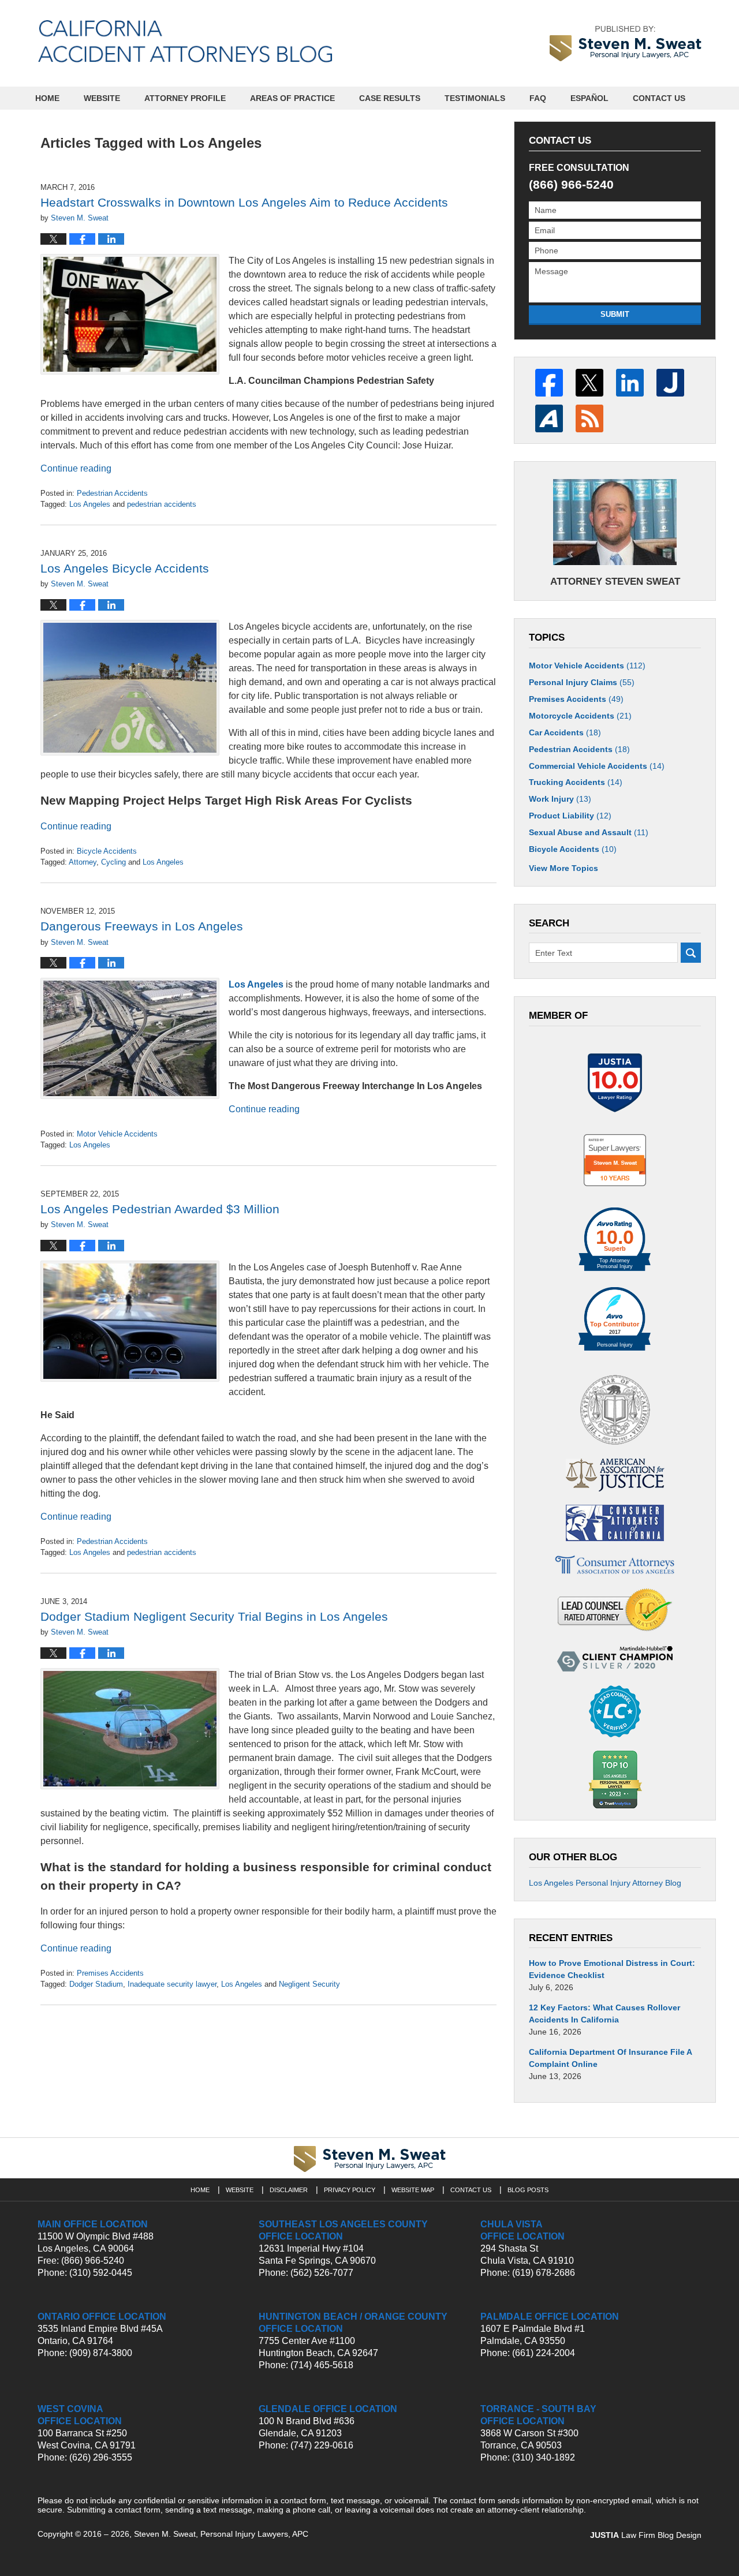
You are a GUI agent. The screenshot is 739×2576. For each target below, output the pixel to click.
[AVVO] (549, 418)
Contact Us (659, 98)
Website (102, 98)
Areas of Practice (292, 98)
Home (47, 98)
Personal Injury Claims (582, 682)
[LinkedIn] (630, 383)
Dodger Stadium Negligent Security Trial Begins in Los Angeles (214, 1616)
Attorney (83, 862)
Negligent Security (309, 1984)
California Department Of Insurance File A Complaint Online (610, 2058)
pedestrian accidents (162, 504)
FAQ (538, 98)
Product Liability (570, 816)
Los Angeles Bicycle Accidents (125, 568)
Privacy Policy (350, 2190)
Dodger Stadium (96, 1984)
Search (691, 953)
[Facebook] (549, 383)
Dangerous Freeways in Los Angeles (142, 926)
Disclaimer (289, 2190)
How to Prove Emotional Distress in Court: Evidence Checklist (612, 1969)
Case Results (390, 98)
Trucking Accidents (576, 782)
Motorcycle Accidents (580, 716)
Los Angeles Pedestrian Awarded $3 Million (160, 1209)
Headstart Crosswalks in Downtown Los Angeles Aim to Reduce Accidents (244, 202)
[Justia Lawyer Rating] (615, 1083)
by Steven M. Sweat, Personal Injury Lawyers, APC (626, 43)
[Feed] (589, 418)
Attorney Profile (185, 98)
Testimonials (475, 98)
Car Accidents (565, 732)
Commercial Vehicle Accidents (597, 766)
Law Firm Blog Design (646, 2535)
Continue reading (76, 468)
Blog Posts (528, 2190)
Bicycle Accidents (107, 851)
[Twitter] (589, 383)
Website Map (413, 2190)
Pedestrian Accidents (112, 493)
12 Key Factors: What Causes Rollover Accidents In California (604, 2014)
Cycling (113, 862)
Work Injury (560, 799)
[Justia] (670, 383)
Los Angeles (90, 504)
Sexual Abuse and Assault (589, 832)
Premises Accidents (110, 1973)
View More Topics (563, 868)
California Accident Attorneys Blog (185, 41)
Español (589, 98)
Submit (615, 314)
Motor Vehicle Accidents (117, 1134)
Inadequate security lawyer (172, 1984)
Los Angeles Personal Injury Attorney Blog (605, 1883)
